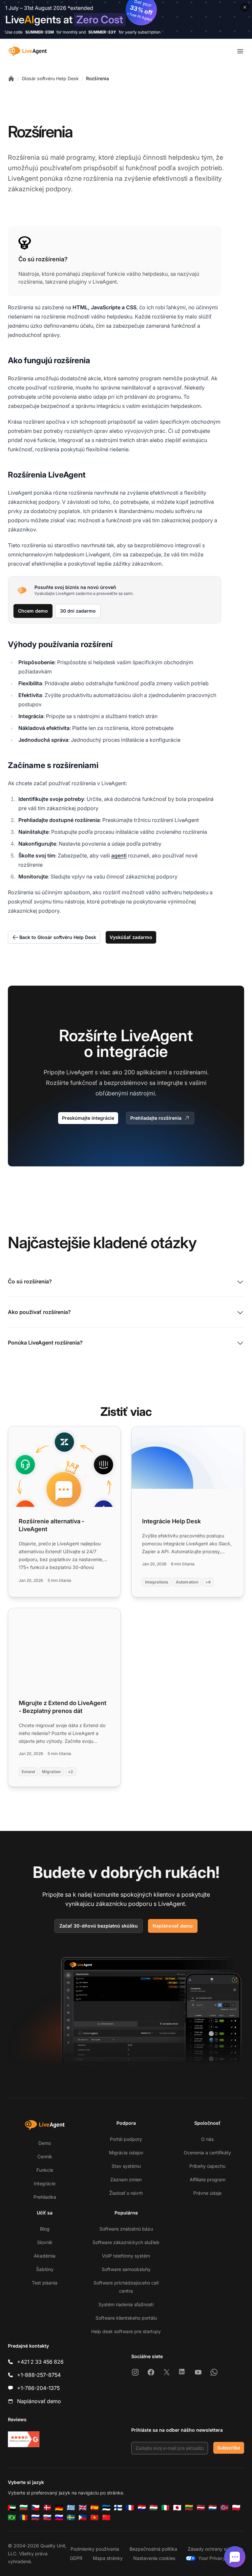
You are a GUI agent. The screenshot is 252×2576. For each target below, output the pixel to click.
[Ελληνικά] (71, 2508)
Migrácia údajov (126, 2153)
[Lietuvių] (189, 2508)
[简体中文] (106, 2517)
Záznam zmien (126, 2179)
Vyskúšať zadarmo (131, 937)
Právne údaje (207, 2193)
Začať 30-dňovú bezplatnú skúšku (99, 1926)
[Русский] (35, 2517)
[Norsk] (224, 2508)
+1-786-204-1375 (38, 2388)
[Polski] (236, 2508)
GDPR (76, 2558)
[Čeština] (35, 2508)
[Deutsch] (59, 2508)
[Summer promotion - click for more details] (126, 19)
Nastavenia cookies (154, 2558)
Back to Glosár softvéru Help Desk (58, 937)
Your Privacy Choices (221, 2558)
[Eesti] (106, 2508)
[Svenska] (71, 2517)
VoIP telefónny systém (126, 2256)
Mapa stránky (108, 2558)
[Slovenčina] (47, 2517)
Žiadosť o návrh (126, 2193)
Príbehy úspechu (207, 2166)
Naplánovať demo (173, 1926)
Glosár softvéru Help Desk (50, 78)
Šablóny (45, 2269)
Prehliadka (45, 2197)
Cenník (45, 2156)
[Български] (24, 2508)
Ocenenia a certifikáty (207, 2153)
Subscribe (229, 2448)
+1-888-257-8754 (39, 2375)
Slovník (45, 2242)
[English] (83, 2508)
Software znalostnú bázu (126, 2229)
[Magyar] (154, 2508)
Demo (45, 2143)
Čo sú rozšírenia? (30, 1281)
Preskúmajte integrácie (88, 1118)
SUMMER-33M (40, 32)
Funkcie (45, 2170)
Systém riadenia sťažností (126, 2304)
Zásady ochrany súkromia (215, 2549)
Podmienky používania (95, 2549)
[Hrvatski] (142, 2508)
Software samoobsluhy (126, 2269)
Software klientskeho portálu (126, 2318)
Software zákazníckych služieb (126, 2242)
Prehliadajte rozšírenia (156, 1118)
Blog (45, 2229)
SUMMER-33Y (102, 32)
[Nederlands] (213, 2508)
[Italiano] (165, 2508)
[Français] (130, 2508)
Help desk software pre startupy (126, 2331)
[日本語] (177, 2508)
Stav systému (126, 2166)
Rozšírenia (97, 78)
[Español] (94, 2508)
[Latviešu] (201, 2508)
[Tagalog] (83, 2517)
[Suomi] (118, 2508)
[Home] (11, 79)
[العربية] (12, 2508)
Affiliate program (208, 2179)
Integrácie (45, 2183)
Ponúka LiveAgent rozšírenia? (45, 1343)
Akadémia (45, 2256)
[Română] (24, 2517)
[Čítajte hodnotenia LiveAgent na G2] (24, 2439)
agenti (119, 855)
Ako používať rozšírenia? (39, 1312)
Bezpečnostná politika (153, 2549)
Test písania (45, 2283)
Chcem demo (33, 611)
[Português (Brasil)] (12, 2517)
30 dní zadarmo (78, 611)
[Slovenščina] (59, 2517)
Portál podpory (126, 2139)
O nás (207, 2139)
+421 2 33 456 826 (40, 2362)
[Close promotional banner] (245, 7)
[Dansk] (47, 2508)
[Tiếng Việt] (94, 2517)
